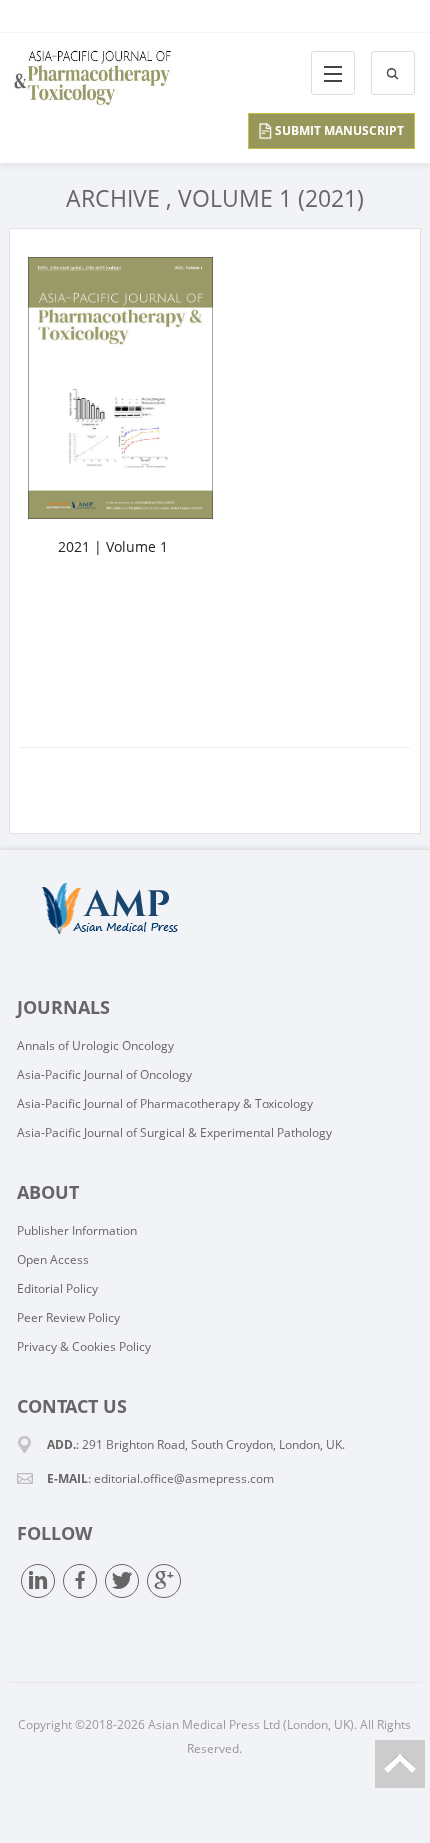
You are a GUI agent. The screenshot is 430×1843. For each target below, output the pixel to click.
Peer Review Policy (68, 1317)
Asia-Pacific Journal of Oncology (104, 1074)
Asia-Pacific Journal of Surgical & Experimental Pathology (174, 1132)
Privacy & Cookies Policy (84, 1346)
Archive (113, 198)
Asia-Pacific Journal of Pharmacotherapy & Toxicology (165, 1103)
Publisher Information (77, 1230)
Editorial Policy (57, 1288)
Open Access (53, 1259)
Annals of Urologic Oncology (95, 1045)
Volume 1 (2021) (271, 198)
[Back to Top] (400, 1764)
